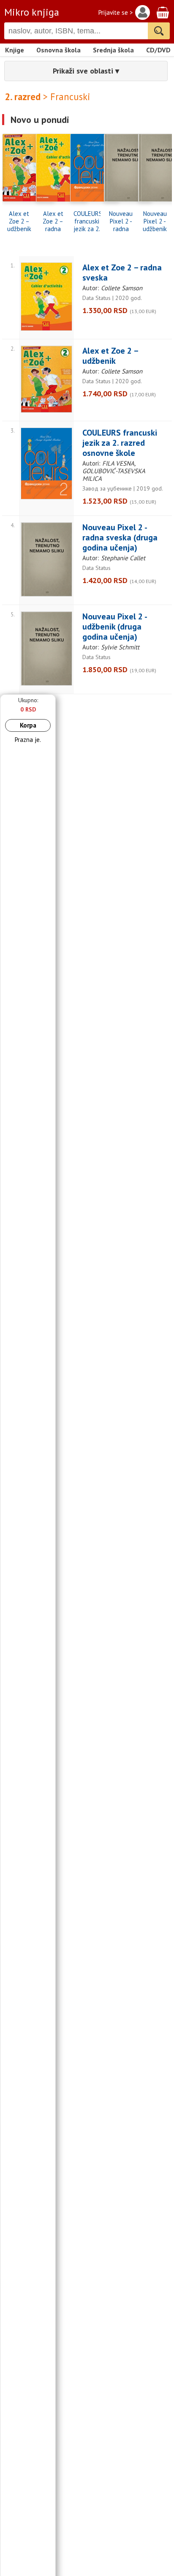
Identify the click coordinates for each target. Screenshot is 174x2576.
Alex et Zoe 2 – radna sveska (53, 221)
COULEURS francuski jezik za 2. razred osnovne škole (87, 221)
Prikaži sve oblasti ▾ (86, 71)
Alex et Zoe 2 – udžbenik (19, 221)
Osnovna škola (58, 50)
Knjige (15, 50)
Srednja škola (113, 50)
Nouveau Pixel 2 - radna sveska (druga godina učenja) (121, 221)
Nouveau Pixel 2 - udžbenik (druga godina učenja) (155, 221)
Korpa (28, 725)
